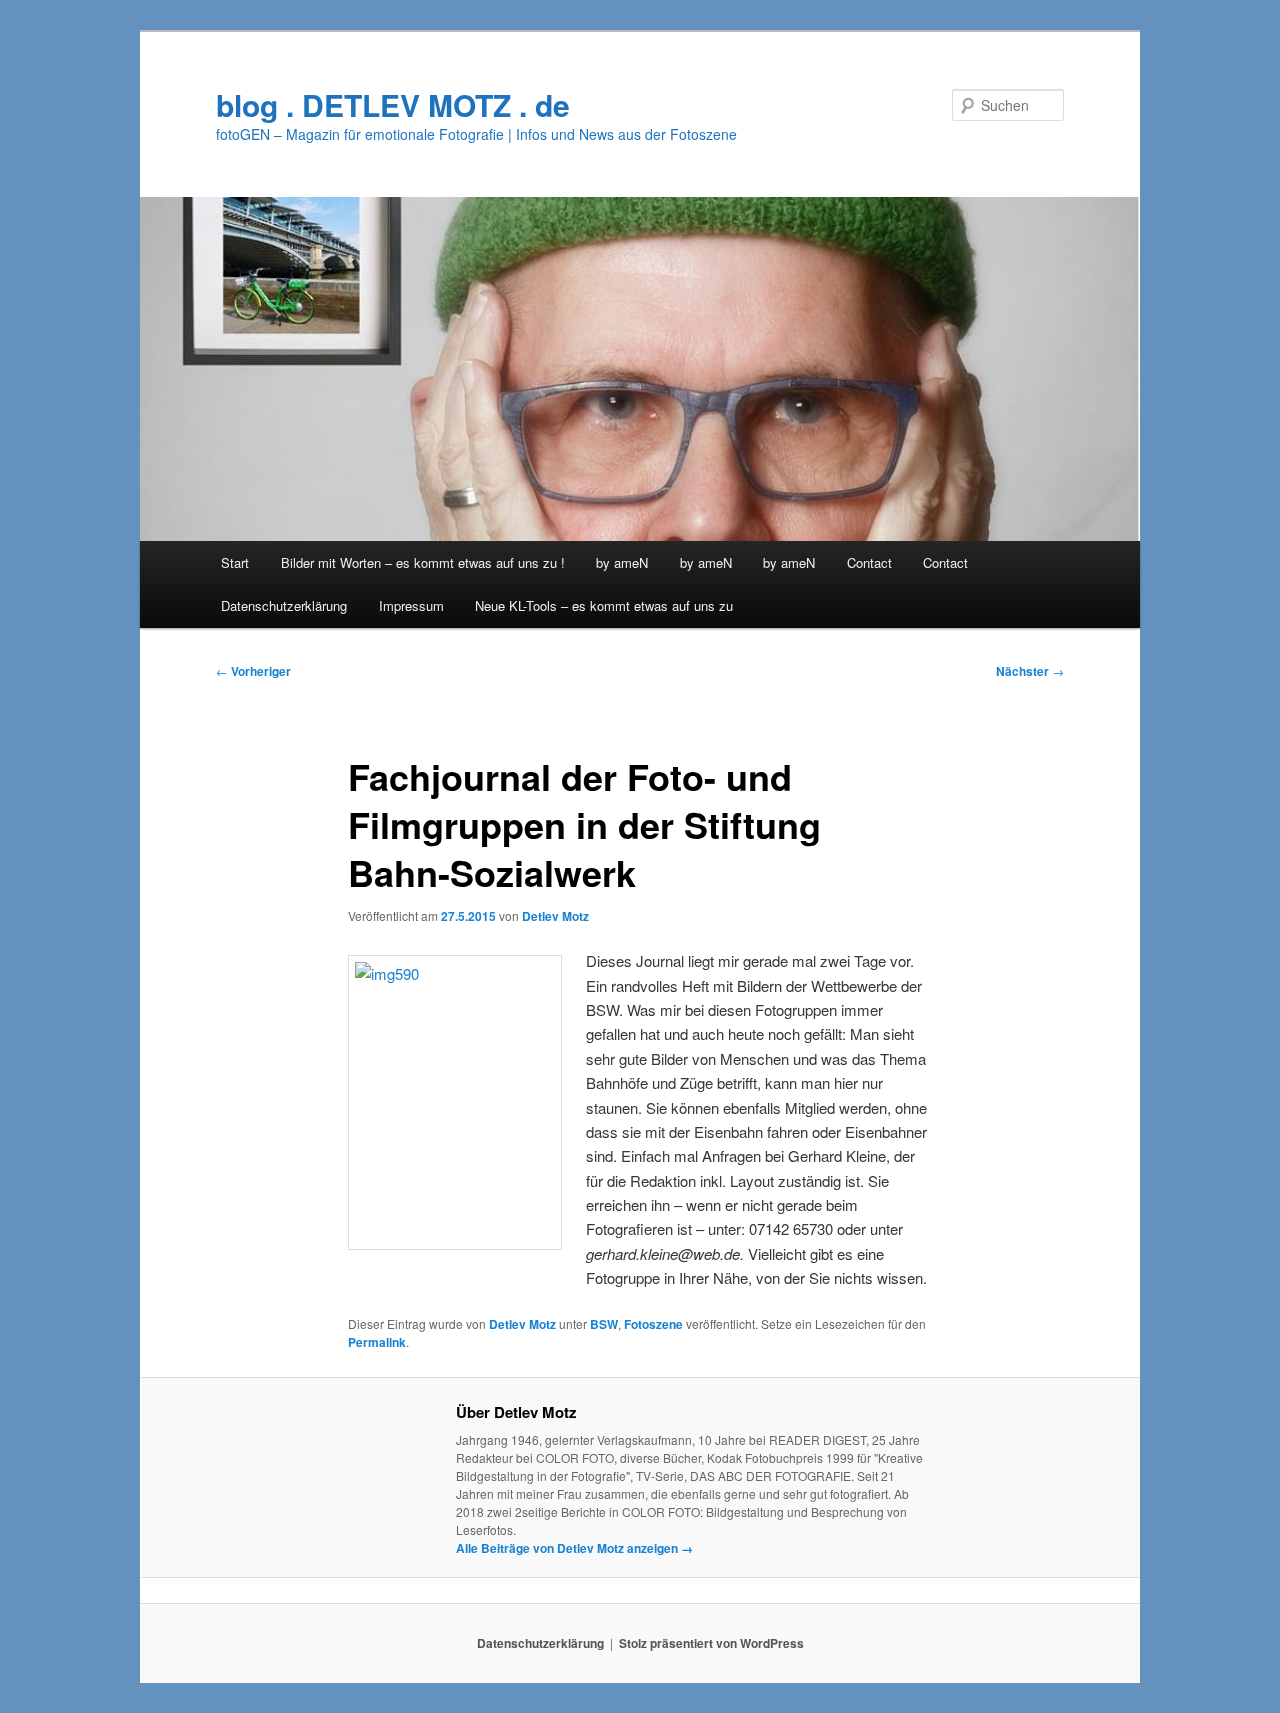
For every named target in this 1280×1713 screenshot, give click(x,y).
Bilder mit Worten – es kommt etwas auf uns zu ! (423, 562)
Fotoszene (653, 1324)
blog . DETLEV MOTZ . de (393, 104)
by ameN (622, 562)
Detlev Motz (555, 916)
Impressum (411, 605)
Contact (869, 562)
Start (235, 562)
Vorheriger (253, 671)
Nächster (1030, 671)
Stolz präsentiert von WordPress (711, 1643)
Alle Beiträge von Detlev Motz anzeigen (574, 1548)
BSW (604, 1324)
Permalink (377, 1342)
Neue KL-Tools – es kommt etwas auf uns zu (604, 605)
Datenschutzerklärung (284, 605)
